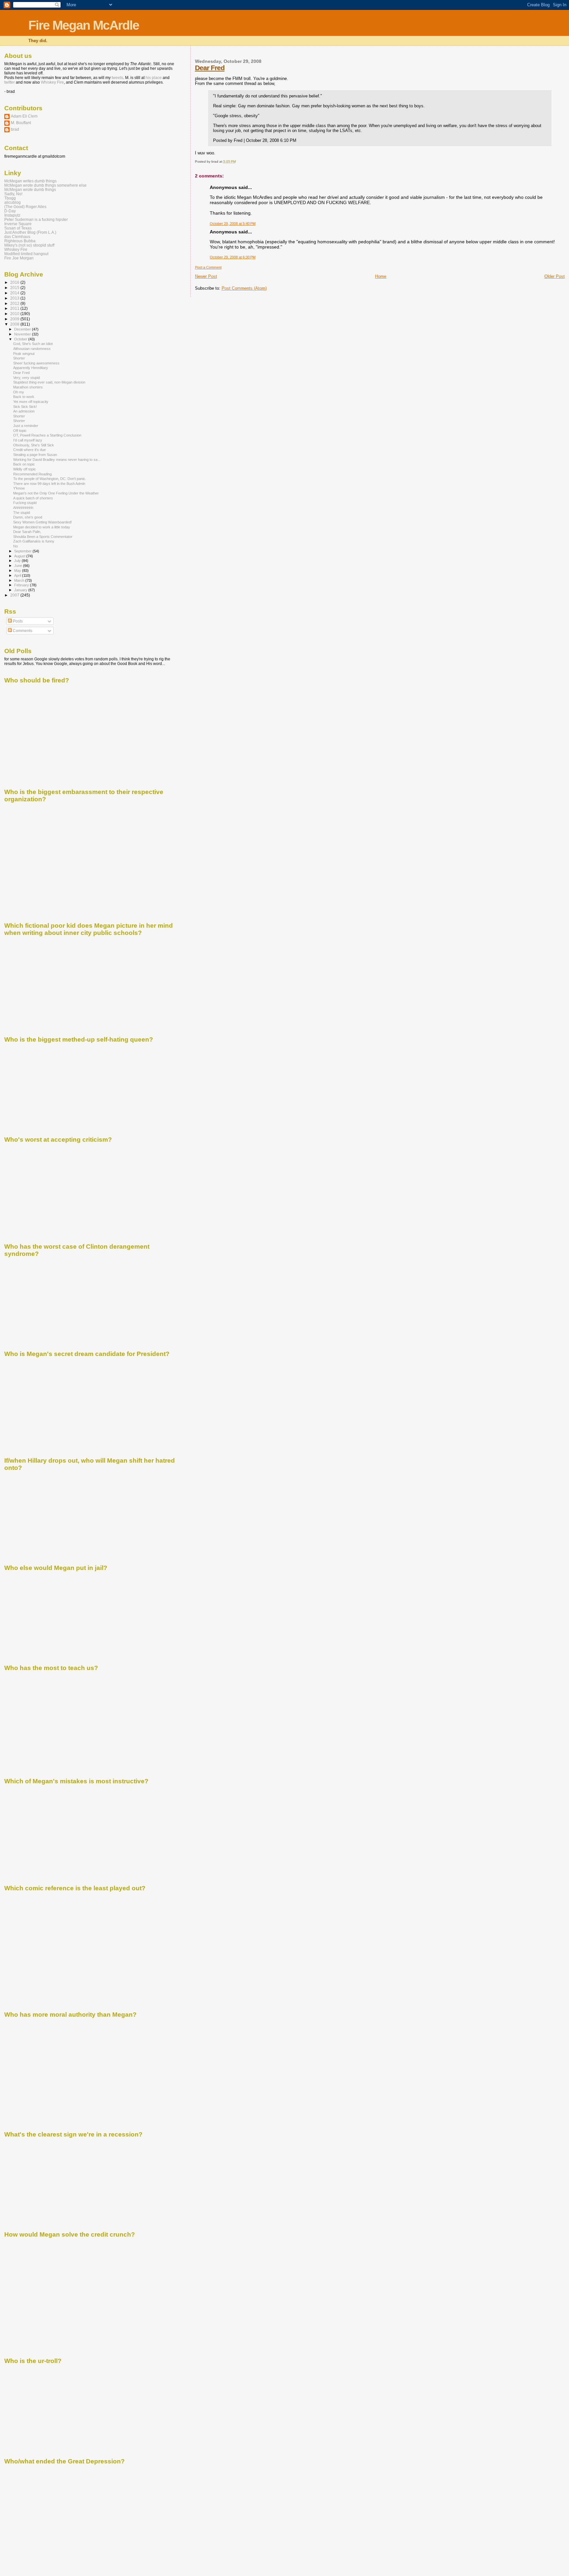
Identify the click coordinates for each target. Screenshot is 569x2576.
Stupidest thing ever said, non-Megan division (49, 382)
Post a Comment (208, 267)
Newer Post (206, 276)
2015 (15, 288)
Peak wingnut (24, 354)
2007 (15, 595)
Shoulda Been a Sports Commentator (43, 537)
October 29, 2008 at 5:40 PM (233, 224)
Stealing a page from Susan (35, 455)
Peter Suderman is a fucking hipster (36, 219)
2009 (15, 319)
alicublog (13, 202)
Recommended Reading (32, 474)
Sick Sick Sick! (25, 407)
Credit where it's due (29, 450)
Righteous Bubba (20, 241)
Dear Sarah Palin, (27, 532)
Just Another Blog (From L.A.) (30, 232)
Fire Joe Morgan (19, 258)
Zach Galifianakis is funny (34, 541)
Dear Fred (210, 68)
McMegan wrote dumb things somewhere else (45, 185)
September (23, 551)
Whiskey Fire (52, 82)
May (18, 571)
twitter (10, 82)
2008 (15, 324)
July (18, 561)
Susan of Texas (18, 228)
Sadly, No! (13, 194)
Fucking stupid (25, 503)
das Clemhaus (17, 237)
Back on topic (24, 464)
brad (15, 129)
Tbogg (10, 198)
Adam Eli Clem (24, 116)
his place (154, 78)
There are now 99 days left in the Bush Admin (49, 484)
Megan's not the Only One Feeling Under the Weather (56, 493)
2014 (15, 293)
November (23, 334)
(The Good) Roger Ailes (25, 207)
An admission (24, 411)
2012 (15, 303)
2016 (15, 282)
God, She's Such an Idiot (33, 344)
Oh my (19, 392)
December (23, 329)
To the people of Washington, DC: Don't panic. (50, 479)
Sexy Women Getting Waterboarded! (42, 522)
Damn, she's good (28, 517)
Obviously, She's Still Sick (34, 445)
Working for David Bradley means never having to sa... (57, 460)
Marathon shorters (28, 387)
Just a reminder (26, 426)
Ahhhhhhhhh (23, 508)
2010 (15, 314)
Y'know (19, 488)
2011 (15, 308)
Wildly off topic (25, 469)
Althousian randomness (32, 349)
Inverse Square (18, 224)
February (22, 585)
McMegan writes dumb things (30, 181)
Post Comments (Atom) (244, 288)
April (18, 575)
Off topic (20, 431)
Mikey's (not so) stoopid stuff (29, 245)
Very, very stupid (27, 378)
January (21, 590)
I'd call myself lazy (28, 440)
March (20, 580)
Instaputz (12, 215)
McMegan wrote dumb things (30, 189)
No (15, 546)
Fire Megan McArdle (84, 25)
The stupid (22, 513)
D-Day (10, 211)
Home (381, 276)
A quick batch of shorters (33, 498)
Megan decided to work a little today (42, 527)
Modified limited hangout (26, 254)
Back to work (24, 397)
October (21, 339)
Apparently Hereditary (31, 368)
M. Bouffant (21, 123)
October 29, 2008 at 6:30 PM (233, 257)
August (20, 556)
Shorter (19, 358)
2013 (15, 298)
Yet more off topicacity (31, 402)
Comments (22, 631)
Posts (17, 621)
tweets (117, 78)
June (19, 566)
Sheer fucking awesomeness (36, 363)
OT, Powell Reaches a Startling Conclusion (47, 435)
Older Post (555, 276)
